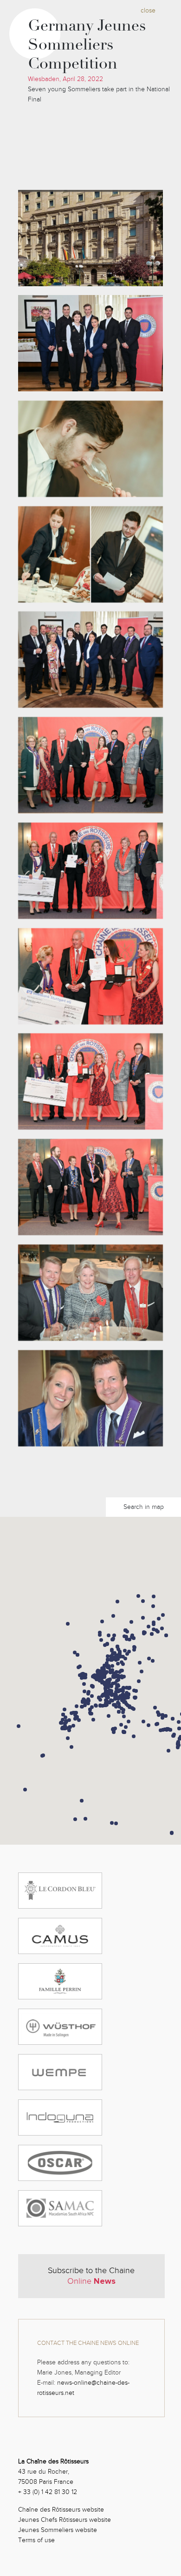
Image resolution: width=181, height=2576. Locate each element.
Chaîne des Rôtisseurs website (61, 2510)
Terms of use (36, 2540)
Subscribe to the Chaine (91, 2276)
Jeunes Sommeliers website (58, 2530)
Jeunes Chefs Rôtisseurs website (65, 2520)
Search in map (144, 1507)
